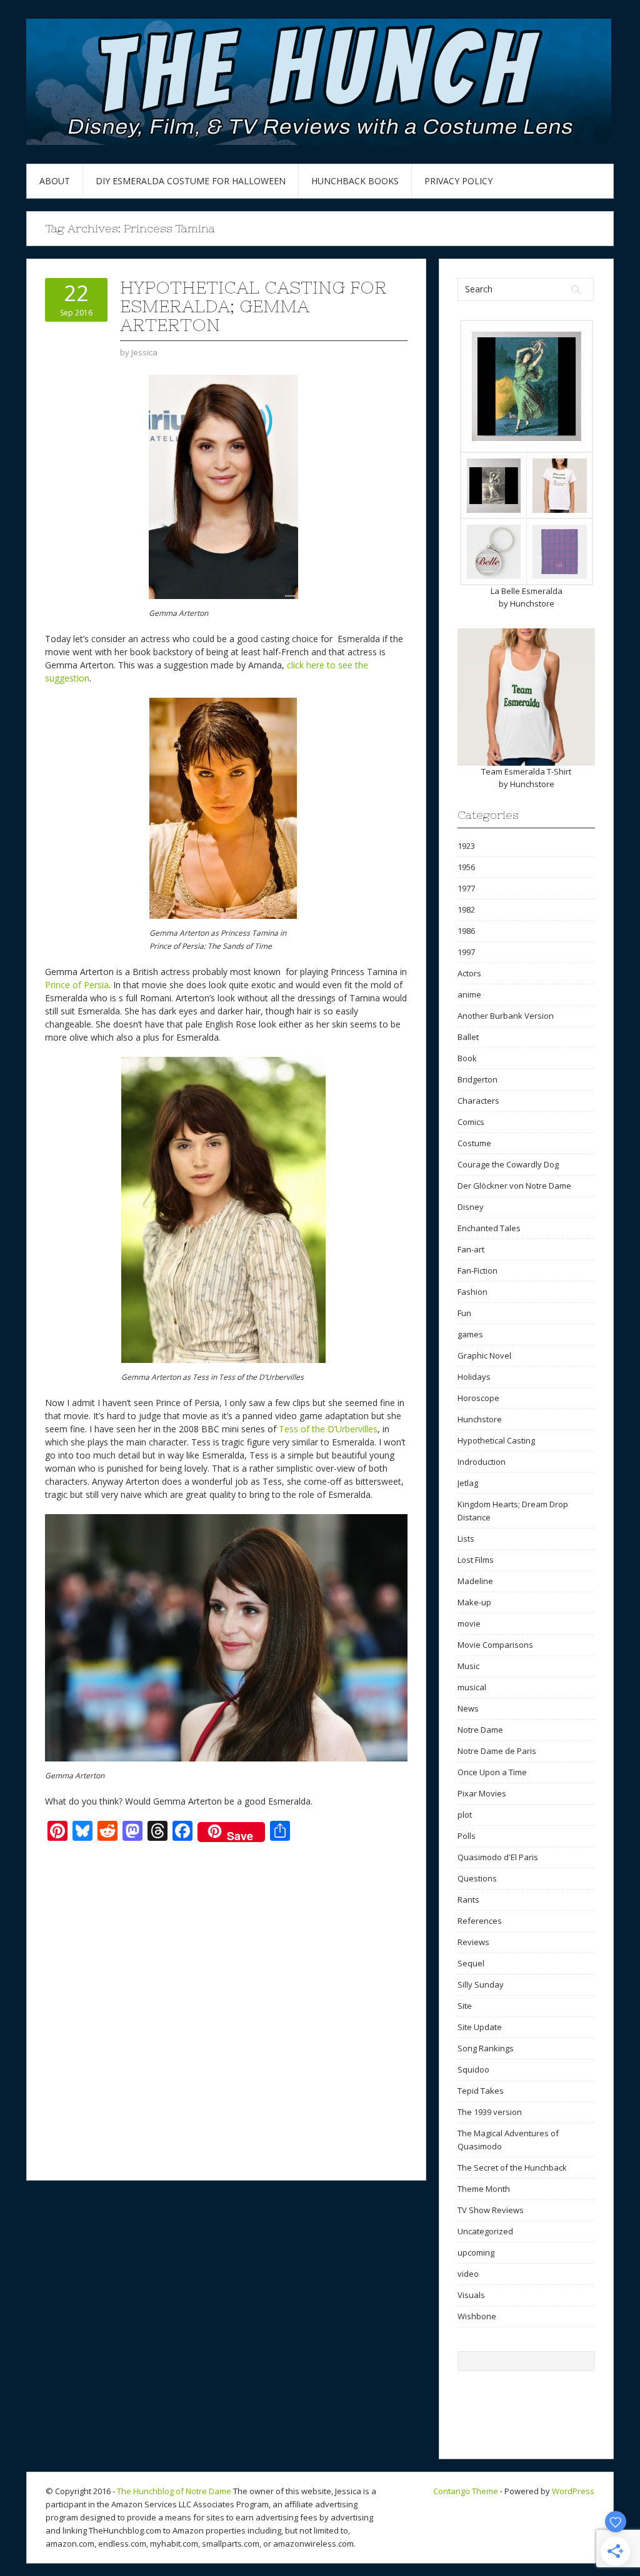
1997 (466, 952)
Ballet (468, 1037)
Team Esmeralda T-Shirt (526, 771)
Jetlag (468, 1483)
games (470, 1334)
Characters (478, 1101)
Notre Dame (480, 1730)
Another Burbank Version (506, 1016)
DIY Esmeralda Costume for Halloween (191, 181)
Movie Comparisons (495, 1645)
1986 (466, 931)
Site (465, 2006)
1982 (466, 909)
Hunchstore (532, 603)
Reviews (473, 1942)
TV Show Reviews (491, 2210)
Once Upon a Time (492, 1772)
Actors (469, 973)
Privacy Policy (458, 181)
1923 (466, 846)
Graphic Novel (484, 1355)
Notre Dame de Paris (497, 1751)
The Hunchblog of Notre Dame (174, 2491)
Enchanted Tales (489, 1228)
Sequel (471, 1963)
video (468, 2274)
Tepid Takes (481, 2091)
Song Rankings (486, 2048)
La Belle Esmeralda (527, 591)
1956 (466, 867)
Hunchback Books (355, 181)
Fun (464, 1313)
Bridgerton (477, 1079)
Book (467, 1058)
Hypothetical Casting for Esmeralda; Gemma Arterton (253, 306)
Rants (468, 1900)
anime (469, 994)
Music (468, 1666)
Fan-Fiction (477, 1271)
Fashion (472, 1292)
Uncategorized (485, 2231)
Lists (466, 1538)
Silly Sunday (481, 1984)
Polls (467, 1836)
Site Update (480, 2027)
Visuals (471, 2295)
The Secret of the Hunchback (512, 2167)
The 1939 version (490, 2112)
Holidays (474, 1377)
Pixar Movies (482, 1793)
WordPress (573, 2491)
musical (472, 1687)
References (480, 1921)
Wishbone (477, 2316)
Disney (471, 1207)
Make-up (474, 1602)
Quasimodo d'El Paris (498, 1857)
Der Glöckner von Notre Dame (514, 1186)
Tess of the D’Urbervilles (328, 1429)
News (468, 1708)
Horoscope (478, 1398)
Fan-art (471, 1249)
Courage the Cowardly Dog (508, 1164)
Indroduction (482, 1462)
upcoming (476, 2252)
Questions (477, 1878)
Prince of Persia (77, 985)
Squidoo (473, 2069)
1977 (466, 888)
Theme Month (484, 2189)
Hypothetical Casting (496, 1440)
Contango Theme (466, 2491)
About (55, 181)
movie (469, 1623)
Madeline (475, 1581)
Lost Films (476, 1560)
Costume (474, 1143)
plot (465, 1815)
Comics (471, 1122)
